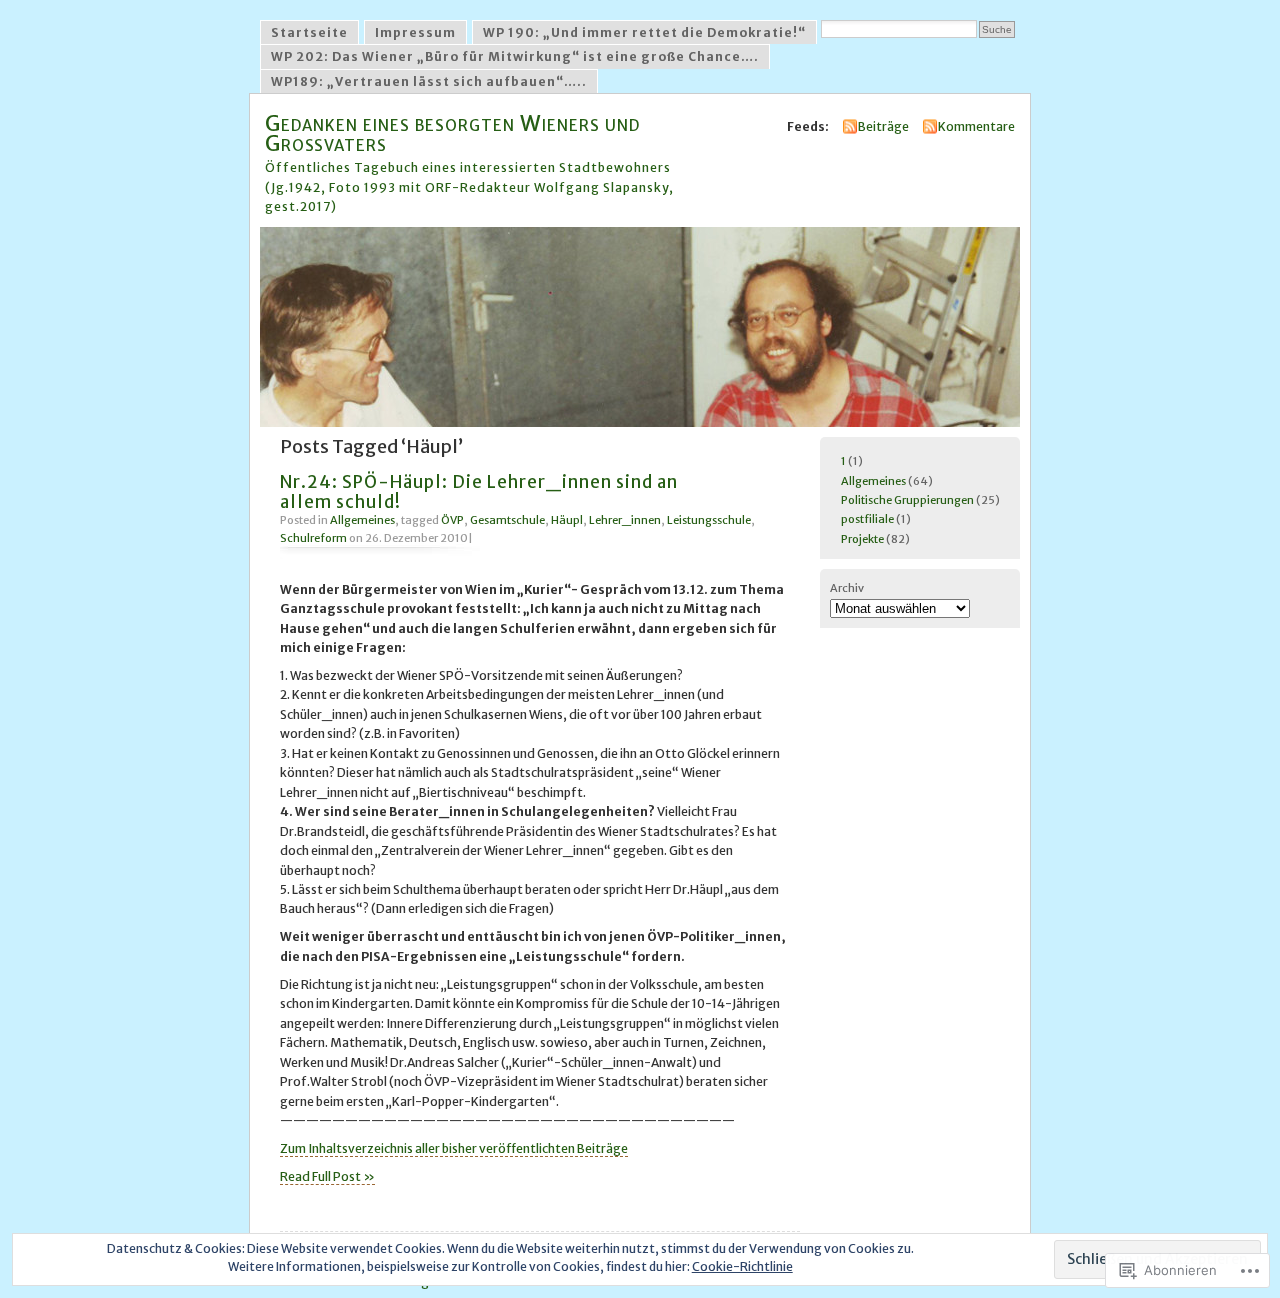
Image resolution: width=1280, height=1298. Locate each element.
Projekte (862, 539)
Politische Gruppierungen (907, 500)
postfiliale (867, 519)
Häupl (567, 520)
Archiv (847, 588)
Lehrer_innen (625, 520)
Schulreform (313, 538)
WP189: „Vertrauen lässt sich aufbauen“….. (429, 81)
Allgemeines (362, 520)
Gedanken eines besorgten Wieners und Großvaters (452, 132)
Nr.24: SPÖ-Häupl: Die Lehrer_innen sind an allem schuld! (479, 491)
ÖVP (452, 520)
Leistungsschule (709, 520)
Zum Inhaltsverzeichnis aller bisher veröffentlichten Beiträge (454, 1148)
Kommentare (976, 126)
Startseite (309, 32)
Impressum (415, 32)
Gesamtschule (507, 520)
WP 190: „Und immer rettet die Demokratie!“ (644, 32)
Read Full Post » (327, 1176)
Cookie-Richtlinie (742, 1266)
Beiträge (883, 126)
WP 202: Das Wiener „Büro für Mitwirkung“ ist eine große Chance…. (515, 56)
